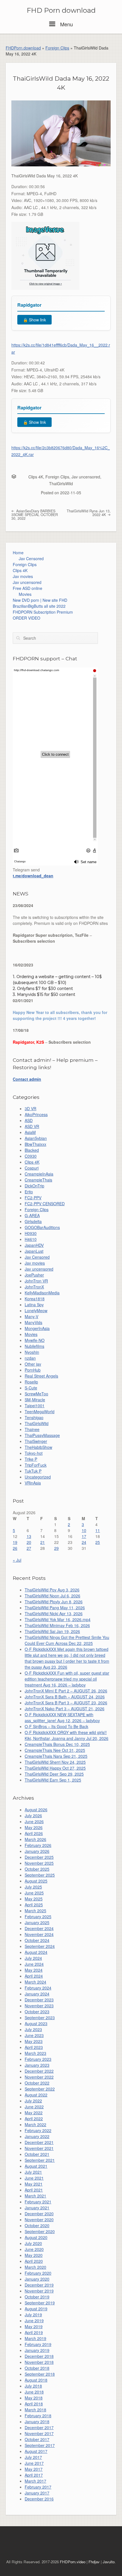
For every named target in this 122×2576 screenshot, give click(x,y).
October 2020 (37, 2225)
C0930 (31, 1156)
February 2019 (38, 2344)
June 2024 (34, 1964)
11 (98, 1530)
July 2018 (33, 2386)
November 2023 (39, 2006)
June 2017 (34, 2463)
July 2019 (33, 2315)
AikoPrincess (36, 1114)
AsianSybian (36, 1138)
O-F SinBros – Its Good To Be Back (56, 1726)
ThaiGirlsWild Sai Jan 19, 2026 (52, 1631)
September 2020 (40, 2231)
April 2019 (34, 2332)
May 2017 (34, 2469)
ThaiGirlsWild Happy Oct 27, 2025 (55, 1768)
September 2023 (40, 2018)
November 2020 (39, 2220)
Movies (25, 594)
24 (84, 1542)
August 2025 (36, 1881)
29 (56, 1548)
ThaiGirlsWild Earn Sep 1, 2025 (53, 1780)
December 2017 (39, 2427)
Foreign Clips (57, 48)
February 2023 (38, 2059)
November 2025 (39, 1863)
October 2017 (37, 2439)
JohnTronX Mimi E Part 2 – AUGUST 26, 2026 (66, 1691)
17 (84, 1536)
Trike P (31, 1459)
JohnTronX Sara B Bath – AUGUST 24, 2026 (65, 1697)
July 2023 (33, 2029)
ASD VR (32, 1126)
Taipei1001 (35, 1406)
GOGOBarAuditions (42, 1227)
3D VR (30, 1108)
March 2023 (35, 2053)
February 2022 (38, 2130)
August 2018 (36, 2380)
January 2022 (37, 2136)
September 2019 (40, 2303)
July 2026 (33, 1816)
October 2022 (37, 2083)
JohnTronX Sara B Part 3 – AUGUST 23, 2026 (66, 1703)
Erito (29, 1192)
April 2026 (34, 1833)
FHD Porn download (61, 10)
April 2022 (34, 2119)
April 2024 (34, 1976)
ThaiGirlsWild (61, 484)
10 (84, 1530)
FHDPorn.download (23, 48)
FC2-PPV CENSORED (45, 1204)
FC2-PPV (33, 1198)
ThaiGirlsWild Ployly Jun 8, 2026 (54, 1602)
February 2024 (38, 1988)
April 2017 (34, 2475)
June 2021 (34, 2178)
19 (15, 1542)
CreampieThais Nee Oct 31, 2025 (55, 1750)
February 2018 (38, 2416)
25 (98, 1542)
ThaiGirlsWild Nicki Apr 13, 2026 (54, 1614)
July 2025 (33, 1887)
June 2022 (34, 2107)
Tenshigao (34, 1417)
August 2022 (36, 2095)
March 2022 (35, 2124)
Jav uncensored (86, 477)
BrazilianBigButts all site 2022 (39, 606)
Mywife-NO (35, 1340)
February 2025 (38, 1917)
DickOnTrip (34, 1186)
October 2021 (37, 2154)
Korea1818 (35, 1299)
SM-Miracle (35, 1400)
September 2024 (40, 1946)
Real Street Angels (41, 1376)
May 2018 (34, 2398)
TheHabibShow (38, 1447)
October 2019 (37, 2297)
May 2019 (34, 2326)
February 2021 (38, 2202)
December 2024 (39, 1928)
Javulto (109, 2562)
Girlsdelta (33, 1221)
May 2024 (34, 1970)
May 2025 (34, 1899)
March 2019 (35, 2338)
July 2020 (33, 2243)
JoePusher (34, 1275)
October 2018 (37, 2368)
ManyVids (33, 1322)
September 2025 (40, 1875)
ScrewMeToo (36, 1394)
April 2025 (34, 1905)
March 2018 (35, 2410)
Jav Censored (31, 558)
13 (29, 1536)
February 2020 (38, 2273)
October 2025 (37, 1869)
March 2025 (35, 1911)
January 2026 (37, 1851)
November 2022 (39, 2077)
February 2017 (38, 2487)
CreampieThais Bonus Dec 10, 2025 (57, 1744)
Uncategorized (38, 1477)
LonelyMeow (36, 1310)
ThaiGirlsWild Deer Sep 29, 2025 (54, 1774)
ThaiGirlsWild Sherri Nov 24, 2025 (55, 1762)
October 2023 (37, 2012)
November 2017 (39, 2433)
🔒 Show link (34, 320)
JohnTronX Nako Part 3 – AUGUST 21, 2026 (65, 1709)
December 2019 (39, 2285)
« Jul (17, 1560)
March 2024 (35, 1982)
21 (43, 1542)
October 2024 (37, 1940)
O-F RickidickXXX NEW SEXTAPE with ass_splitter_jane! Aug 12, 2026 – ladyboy (62, 1717)
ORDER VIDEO (27, 618)
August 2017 (36, 2451)
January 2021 (37, 2208)
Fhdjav (94, 2562)
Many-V (31, 1316)
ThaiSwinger (36, 1441)
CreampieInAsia (39, 1174)
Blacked (32, 1150)
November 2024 (39, 1934)
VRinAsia (33, 1483)
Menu (66, 24)
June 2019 (34, 2321)
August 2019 (36, 2309)
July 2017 (33, 2457)
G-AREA (32, 1215)
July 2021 (33, 2172)
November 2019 (39, 2291)
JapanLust (34, 1251)
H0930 (31, 1233)
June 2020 (34, 2249)
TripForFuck (36, 1465)
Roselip (31, 1382)
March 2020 (35, 2267)
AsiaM (30, 1132)
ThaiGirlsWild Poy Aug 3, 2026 (52, 1590)
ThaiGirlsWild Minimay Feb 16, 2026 (57, 1625)
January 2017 (37, 2493)
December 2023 (39, 2000)
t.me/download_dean (33, 876)
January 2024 (37, 1994)
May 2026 (34, 1827)
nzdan (30, 1358)
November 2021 (39, 2148)
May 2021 (34, 2184)
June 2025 (34, 1893)
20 (29, 1542)
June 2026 (34, 1821)
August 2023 (36, 2023)
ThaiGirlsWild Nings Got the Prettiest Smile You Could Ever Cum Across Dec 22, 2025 (67, 1640)
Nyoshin (32, 1352)
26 (15, 1548)
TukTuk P (33, 1471)
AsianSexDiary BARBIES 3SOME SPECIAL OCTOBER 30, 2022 (35, 514)
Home (18, 553)
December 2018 (39, 2356)
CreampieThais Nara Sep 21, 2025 (56, 1756)
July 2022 (33, 2101)
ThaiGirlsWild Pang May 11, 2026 (55, 1608)
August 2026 (36, 1810)
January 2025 (37, 1922)
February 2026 (38, 1845)
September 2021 (40, 2160)
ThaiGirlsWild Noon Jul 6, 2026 (52, 1596)
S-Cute (31, 1388)
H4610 (31, 1239)
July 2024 (33, 1958)
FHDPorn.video (73, 2562)
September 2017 (40, 2445)
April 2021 (34, 2190)
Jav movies (23, 576)
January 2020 (37, 2279)
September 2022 (40, 2089)
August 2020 (36, 2237)
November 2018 (39, 2362)
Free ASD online (28, 588)
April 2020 (34, 2261)
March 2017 (35, 2481)
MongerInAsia (37, 1328)
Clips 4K (36, 477)
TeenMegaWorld (40, 1411)
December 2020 (39, 2214)
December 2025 (39, 1857)
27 (29, 1548)
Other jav (33, 1364)
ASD (29, 1120)
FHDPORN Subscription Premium (43, 612)
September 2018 (40, 2374)
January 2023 (37, 2065)
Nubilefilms (34, 1346)
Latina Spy (34, 1305)
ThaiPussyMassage (42, 1435)
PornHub (33, 1370)
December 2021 (39, 2142)
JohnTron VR (36, 1281)
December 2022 (39, 2071)
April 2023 (34, 2047)
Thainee (32, 1429)
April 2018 (34, 2404)
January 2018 (37, 2422)
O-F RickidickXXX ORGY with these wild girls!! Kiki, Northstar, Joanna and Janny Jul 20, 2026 (67, 1735)
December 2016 (39, 2499)
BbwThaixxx (35, 1144)
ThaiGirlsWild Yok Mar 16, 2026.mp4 (58, 1619)
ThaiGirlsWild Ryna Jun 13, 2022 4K (89, 513)
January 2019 (37, 2350)
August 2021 (36, 2166)
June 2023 (34, 2035)
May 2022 (34, 2113)
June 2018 (34, 2392)
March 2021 (35, 2196)
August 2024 (36, 1952)
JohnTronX (34, 1287)
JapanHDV (34, 1245)
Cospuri (32, 1168)
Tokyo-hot (34, 1453)
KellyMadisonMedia (42, 1293)
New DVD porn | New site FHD (40, 600)
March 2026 (35, 1839)
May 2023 (34, 2041)
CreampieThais (38, 1180)
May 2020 (34, 2255)
